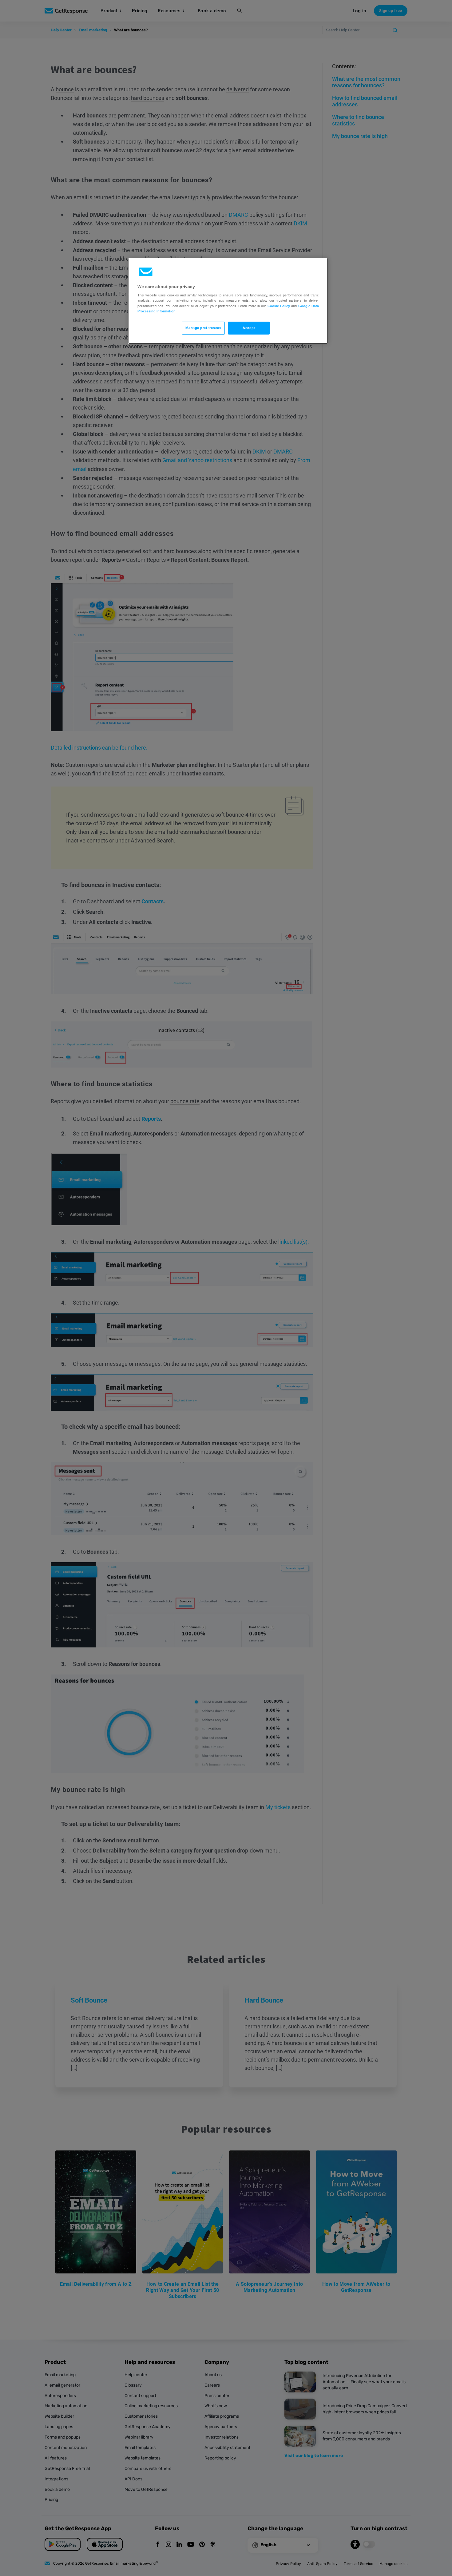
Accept (249, 328)
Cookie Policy (279, 306)
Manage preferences (203, 328)
